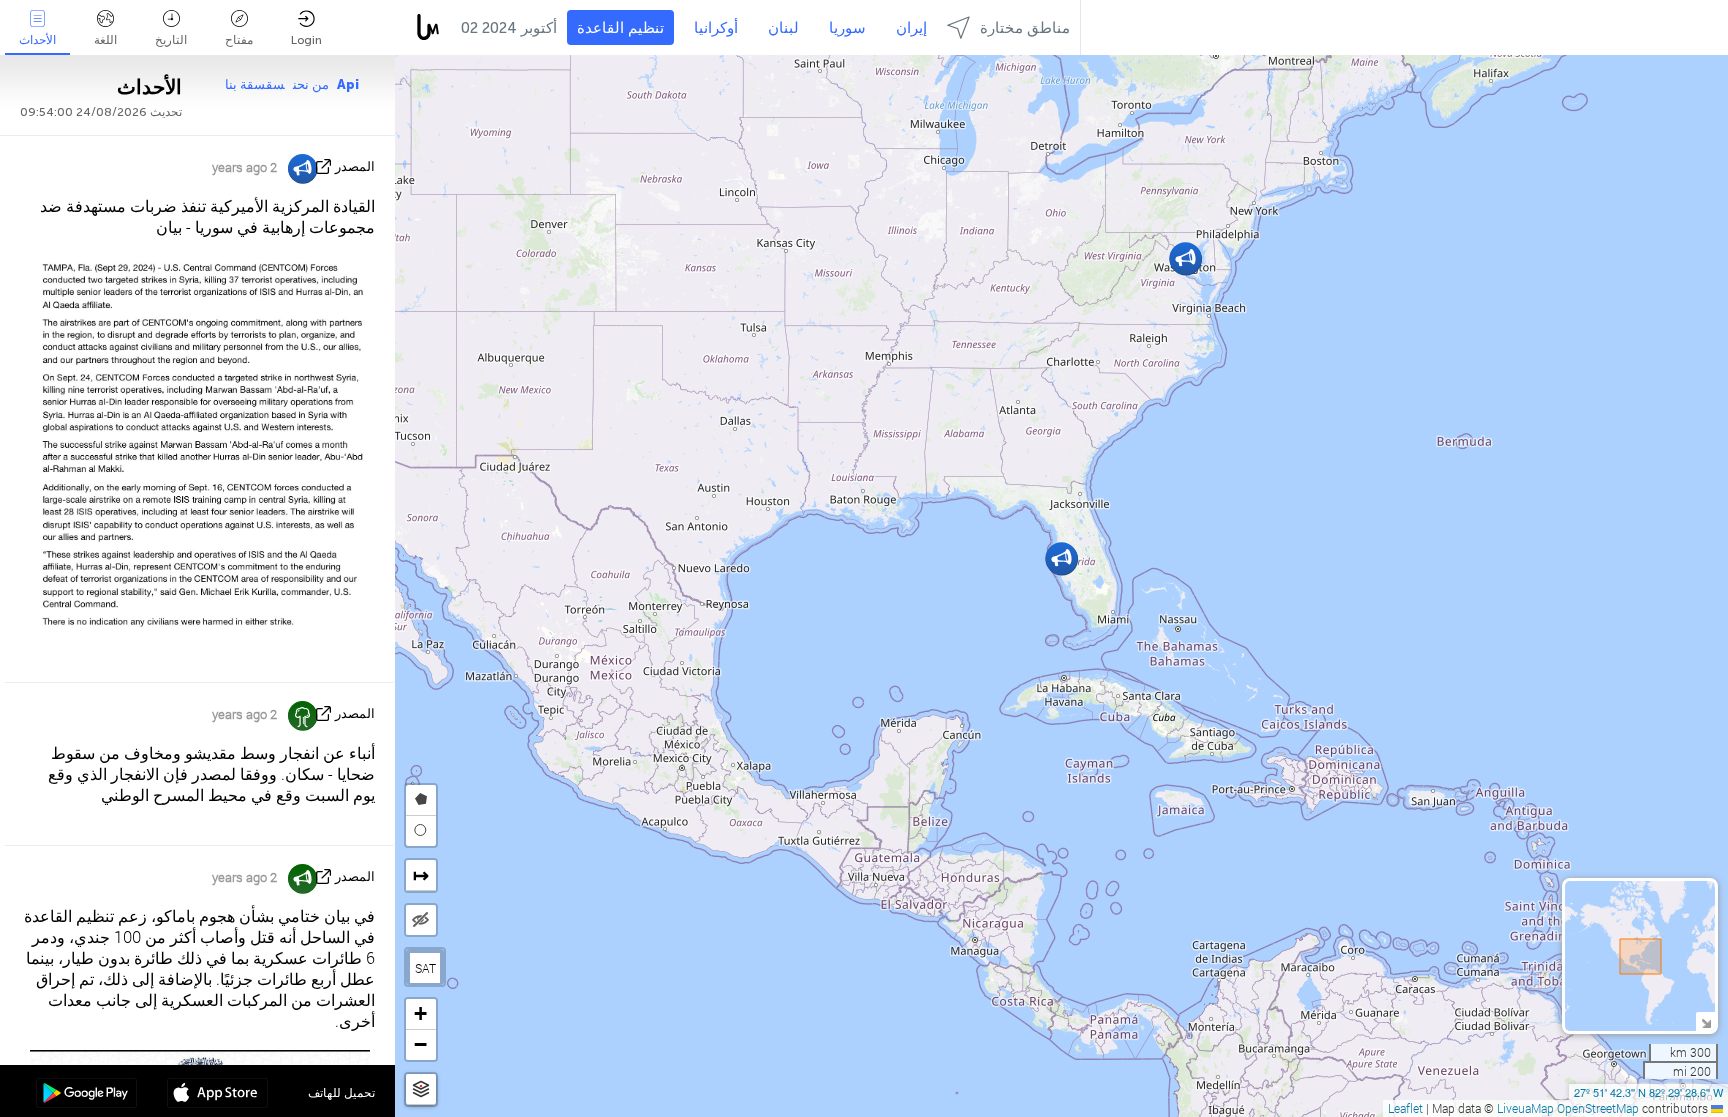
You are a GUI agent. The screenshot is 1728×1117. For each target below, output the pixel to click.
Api (348, 84)
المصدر (355, 166)
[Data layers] (421, 1089)
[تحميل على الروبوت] (86, 1095)
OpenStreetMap (1598, 1108)
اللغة (105, 40)
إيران (911, 28)
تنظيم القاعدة (620, 28)
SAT (425, 968)
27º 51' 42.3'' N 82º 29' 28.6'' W (1648, 1092)
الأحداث (37, 40)
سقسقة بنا (255, 84)
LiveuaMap (1525, 1108)
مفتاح (239, 40)
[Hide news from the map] (421, 920)
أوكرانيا (716, 28)
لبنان (783, 28)
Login (306, 40)
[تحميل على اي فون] (217, 1095)
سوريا (847, 28)
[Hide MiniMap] (1705, 1021)
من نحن (311, 84)
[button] (1185, 258)
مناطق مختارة (1025, 28)
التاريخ (171, 40)
